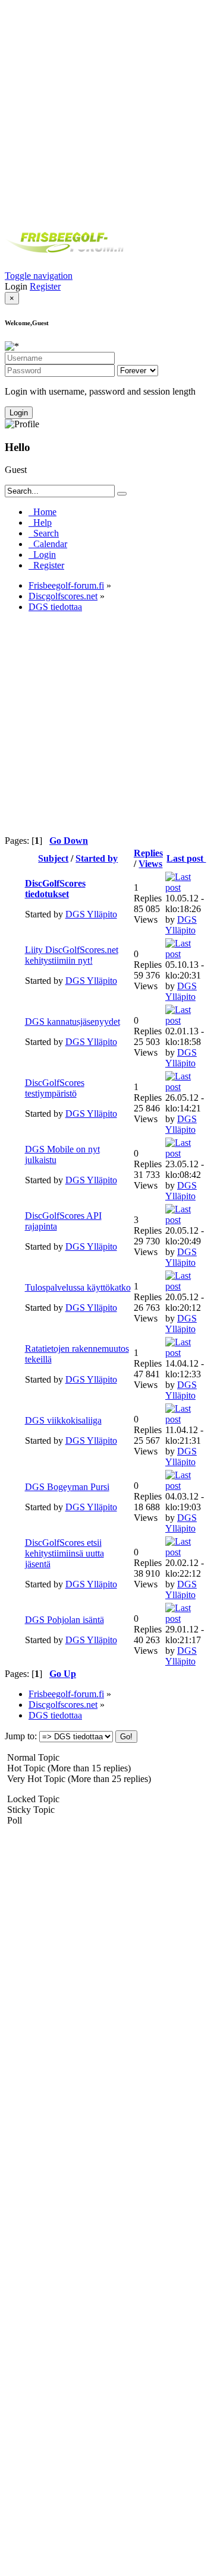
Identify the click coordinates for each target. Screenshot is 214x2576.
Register (45, 286)
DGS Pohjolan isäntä (64, 1620)
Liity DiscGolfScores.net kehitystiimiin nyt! (72, 955)
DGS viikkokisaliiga (63, 1420)
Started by (97, 858)
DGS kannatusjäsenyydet (73, 1022)
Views (150, 864)
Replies (148, 853)
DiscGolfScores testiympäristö (55, 1088)
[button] (39, 276)
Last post (186, 858)
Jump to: (21, 1736)
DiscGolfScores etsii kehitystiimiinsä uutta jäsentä (64, 1553)
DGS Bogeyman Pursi (67, 1487)
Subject (53, 858)
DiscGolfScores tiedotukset (55, 889)
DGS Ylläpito (91, 914)
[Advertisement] (107, 112)
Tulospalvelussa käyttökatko (78, 1287)
